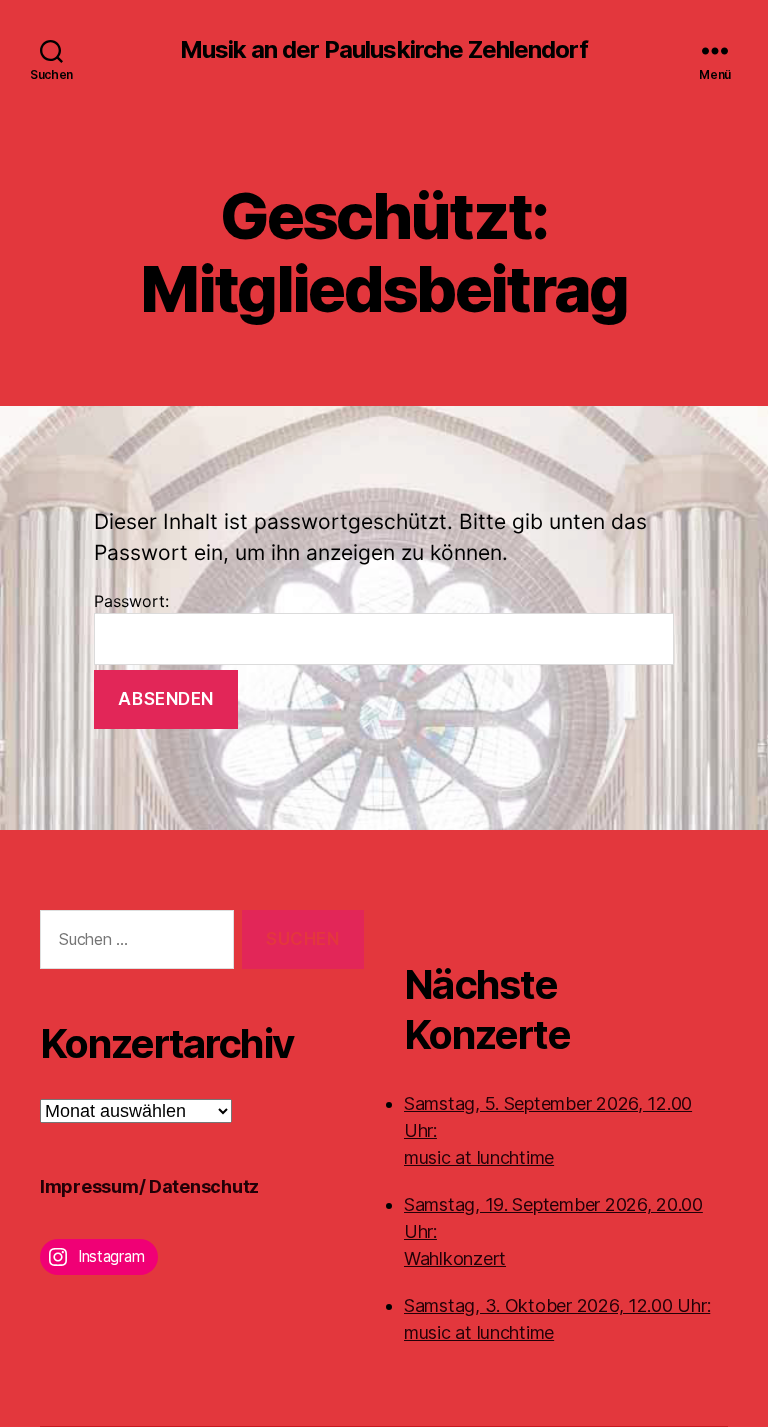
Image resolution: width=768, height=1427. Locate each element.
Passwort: (131, 601)
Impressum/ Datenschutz (149, 1186)
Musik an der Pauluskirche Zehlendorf (383, 50)
